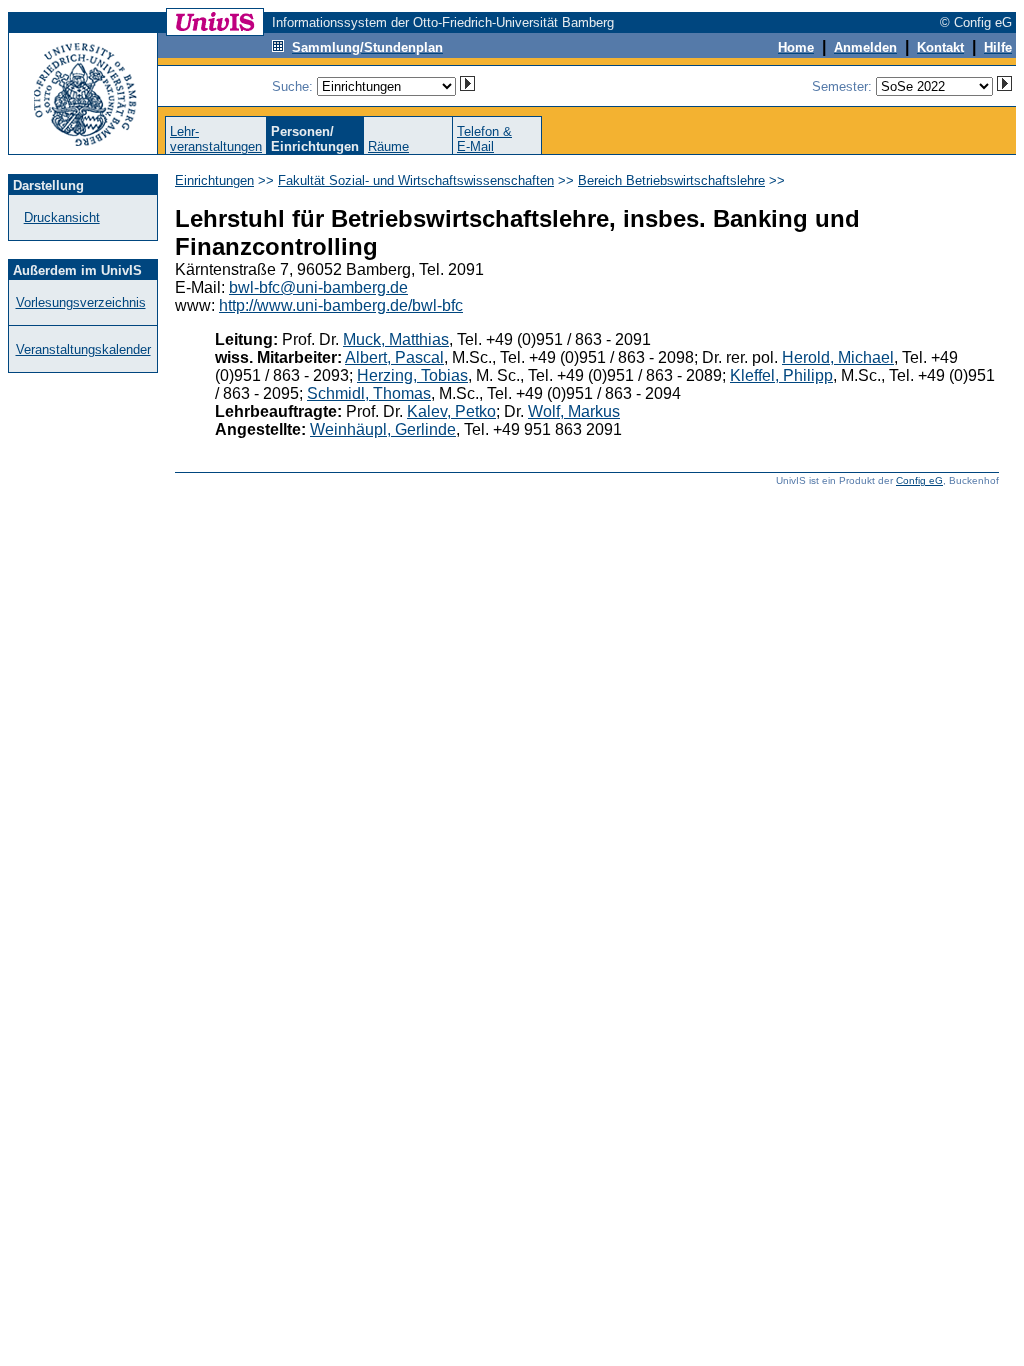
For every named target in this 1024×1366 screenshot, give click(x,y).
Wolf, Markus (574, 411)
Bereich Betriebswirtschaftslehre (671, 180)
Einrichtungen (214, 180)
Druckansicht (62, 217)
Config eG (919, 480)
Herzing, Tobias (412, 375)
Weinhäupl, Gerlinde (383, 429)
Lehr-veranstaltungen (216, 139)
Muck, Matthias (396, 339)
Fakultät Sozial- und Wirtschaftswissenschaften (416, 180)
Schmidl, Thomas (369, 393)
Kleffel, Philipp (781, 375)
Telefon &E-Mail (484, 139)
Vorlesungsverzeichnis (81, 302)
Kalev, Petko (451, 411)
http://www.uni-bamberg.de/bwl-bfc (341, 305)
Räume (388, 146)
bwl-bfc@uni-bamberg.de (318, 287)
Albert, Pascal (394, 357)
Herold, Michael (838, 357)
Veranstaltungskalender (83, 349)
